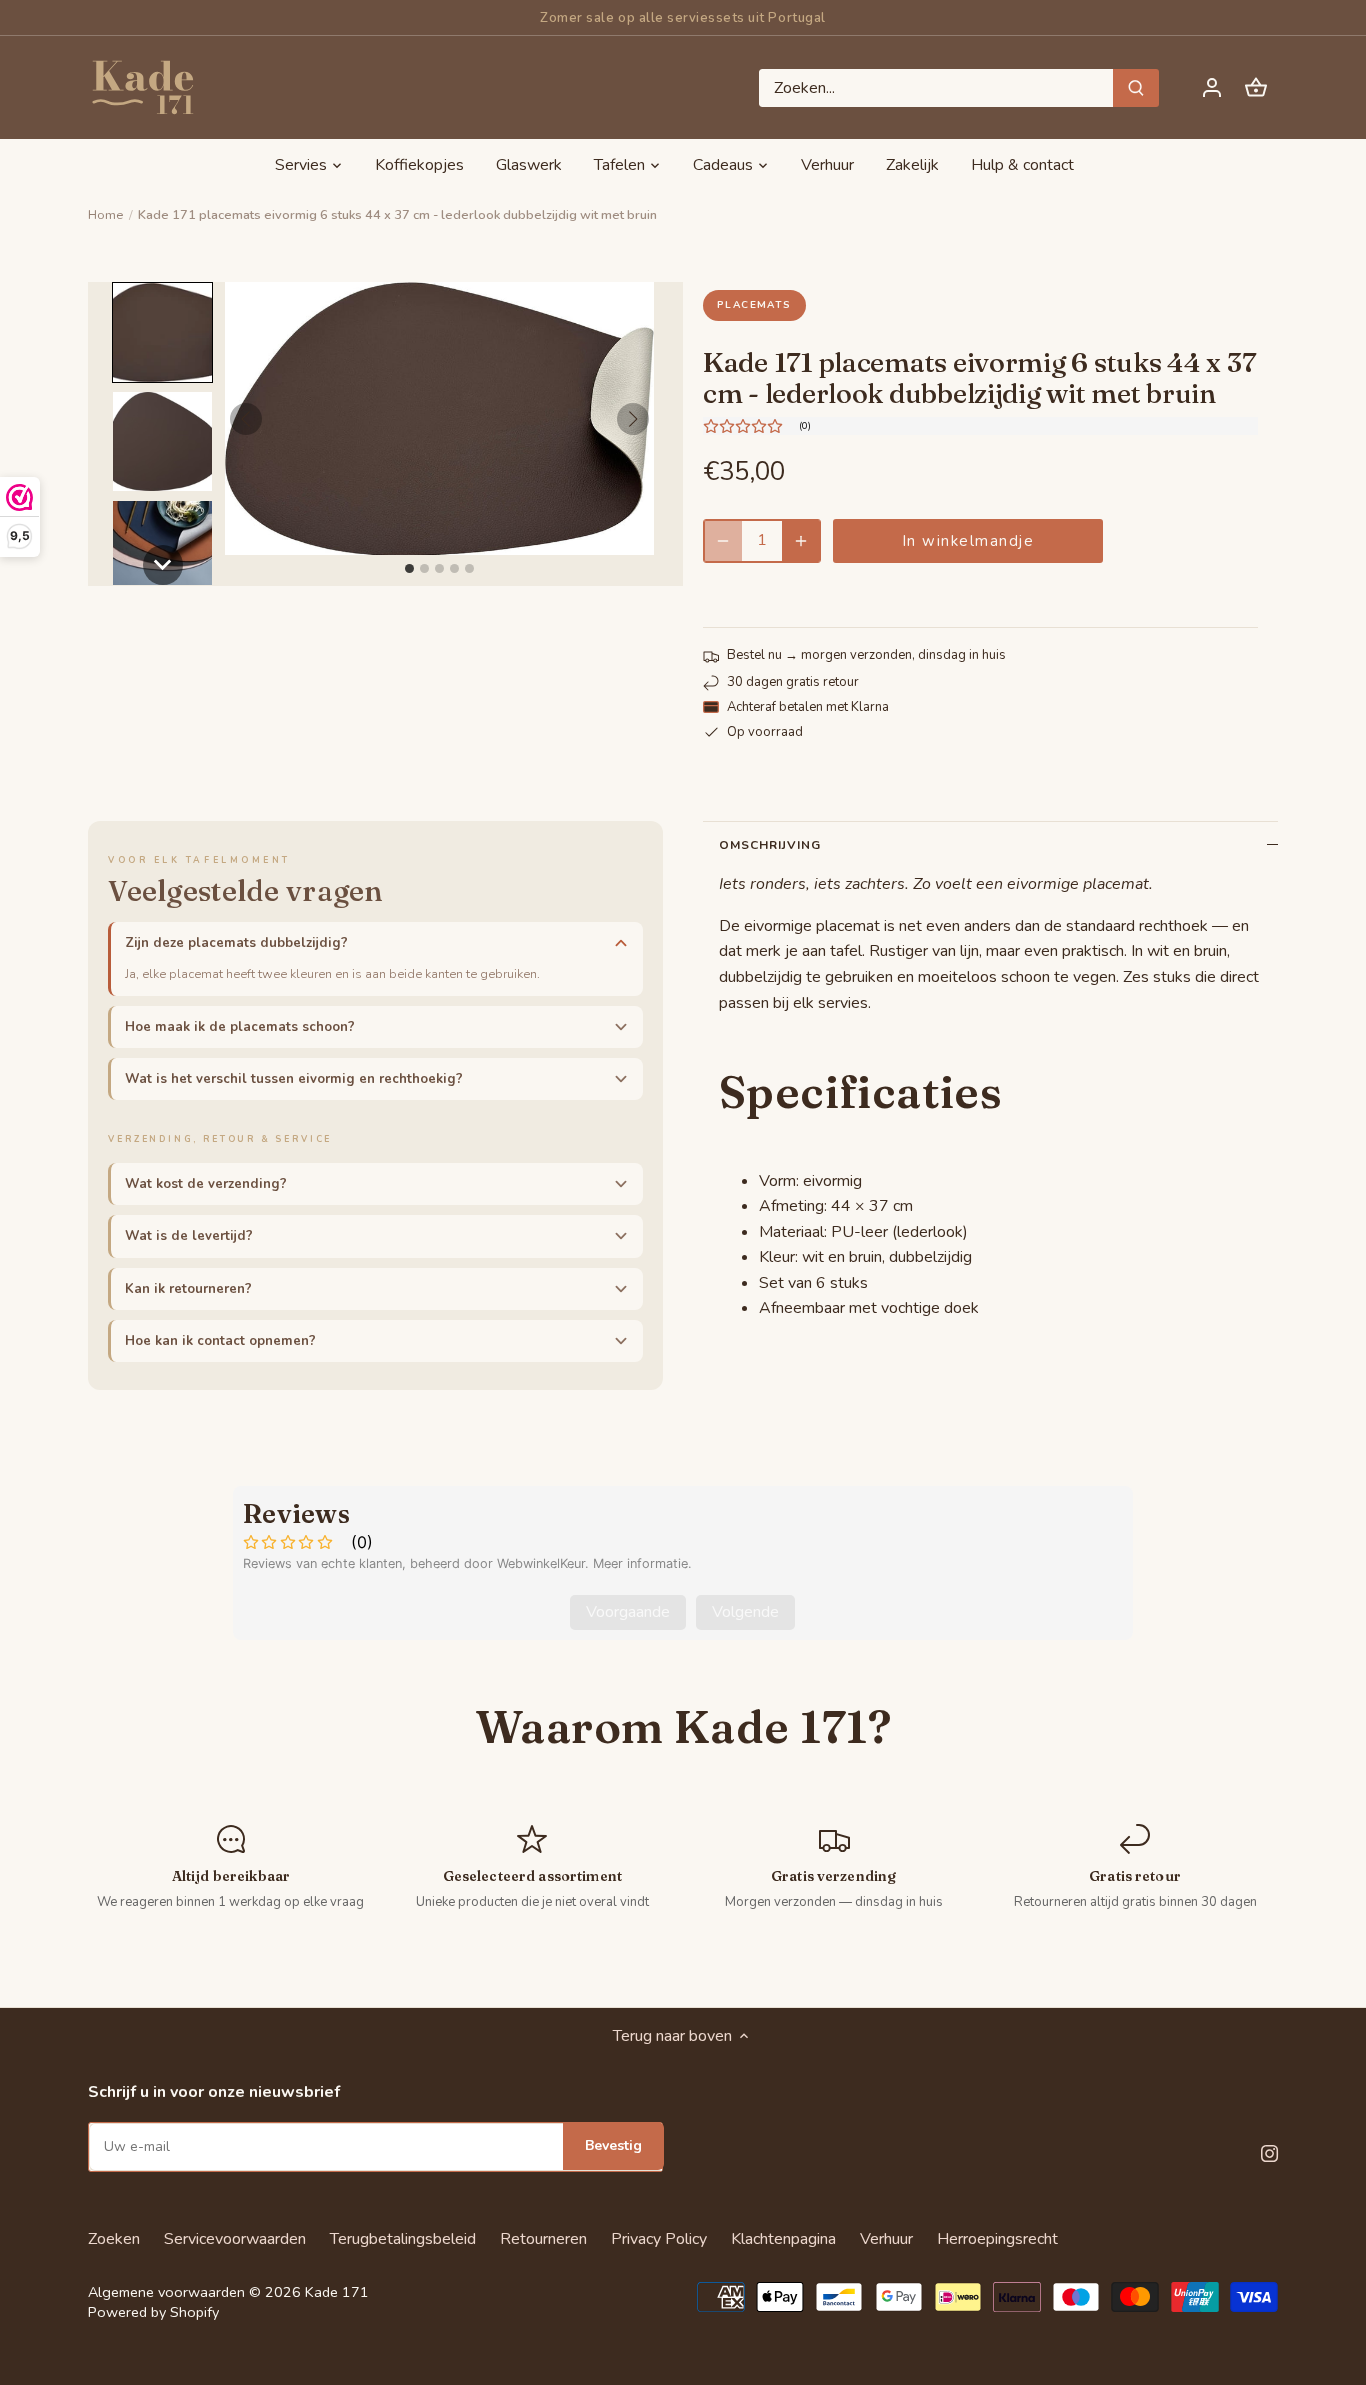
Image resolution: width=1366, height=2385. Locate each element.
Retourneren (543, 2239)
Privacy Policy (659, 2239)
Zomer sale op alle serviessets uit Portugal (682, 18)
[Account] (1212, 87)
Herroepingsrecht (997, 2239)
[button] (162, 332)
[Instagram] (1269, 2152)
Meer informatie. (642, 1563)
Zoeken (114, 2239)
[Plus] (801, 541)
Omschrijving (770, 845)
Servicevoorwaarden (235, 2239)
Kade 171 (337, 2292)
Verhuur (886, 2239)
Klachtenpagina (783, 2239)
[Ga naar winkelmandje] (1256, 87)
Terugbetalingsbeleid (403, 2239)
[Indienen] (1137, 88)
